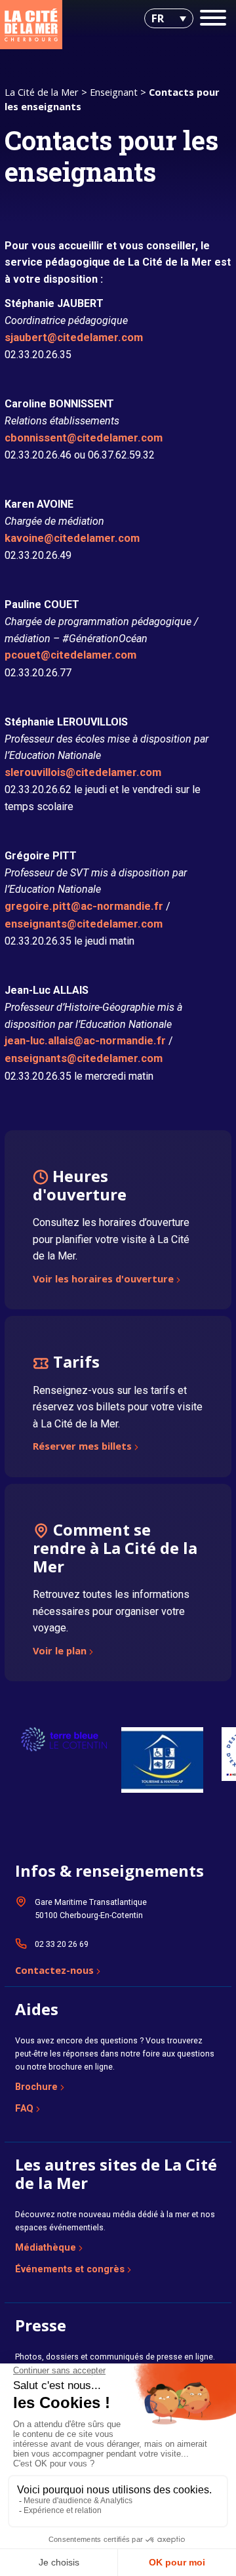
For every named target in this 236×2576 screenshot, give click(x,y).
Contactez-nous (54, 1971)
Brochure (36, 2087)
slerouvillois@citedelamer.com (83, 772)
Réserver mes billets (82, 1447)
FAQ (24, 2108)
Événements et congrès (70, 2269)
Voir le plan (60, 1652)
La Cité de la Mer (42, 92)
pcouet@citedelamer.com (70, 655)
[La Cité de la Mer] (31, 25)
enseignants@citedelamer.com (84, 924)
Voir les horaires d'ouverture (103, 1280)
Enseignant (114, 92)
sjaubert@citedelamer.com (74, 337)
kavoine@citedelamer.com (72, 538)
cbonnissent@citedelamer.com (84, 438)
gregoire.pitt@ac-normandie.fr (84, 906)
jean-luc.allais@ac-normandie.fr (85, 1041)
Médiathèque (46, 2247)
